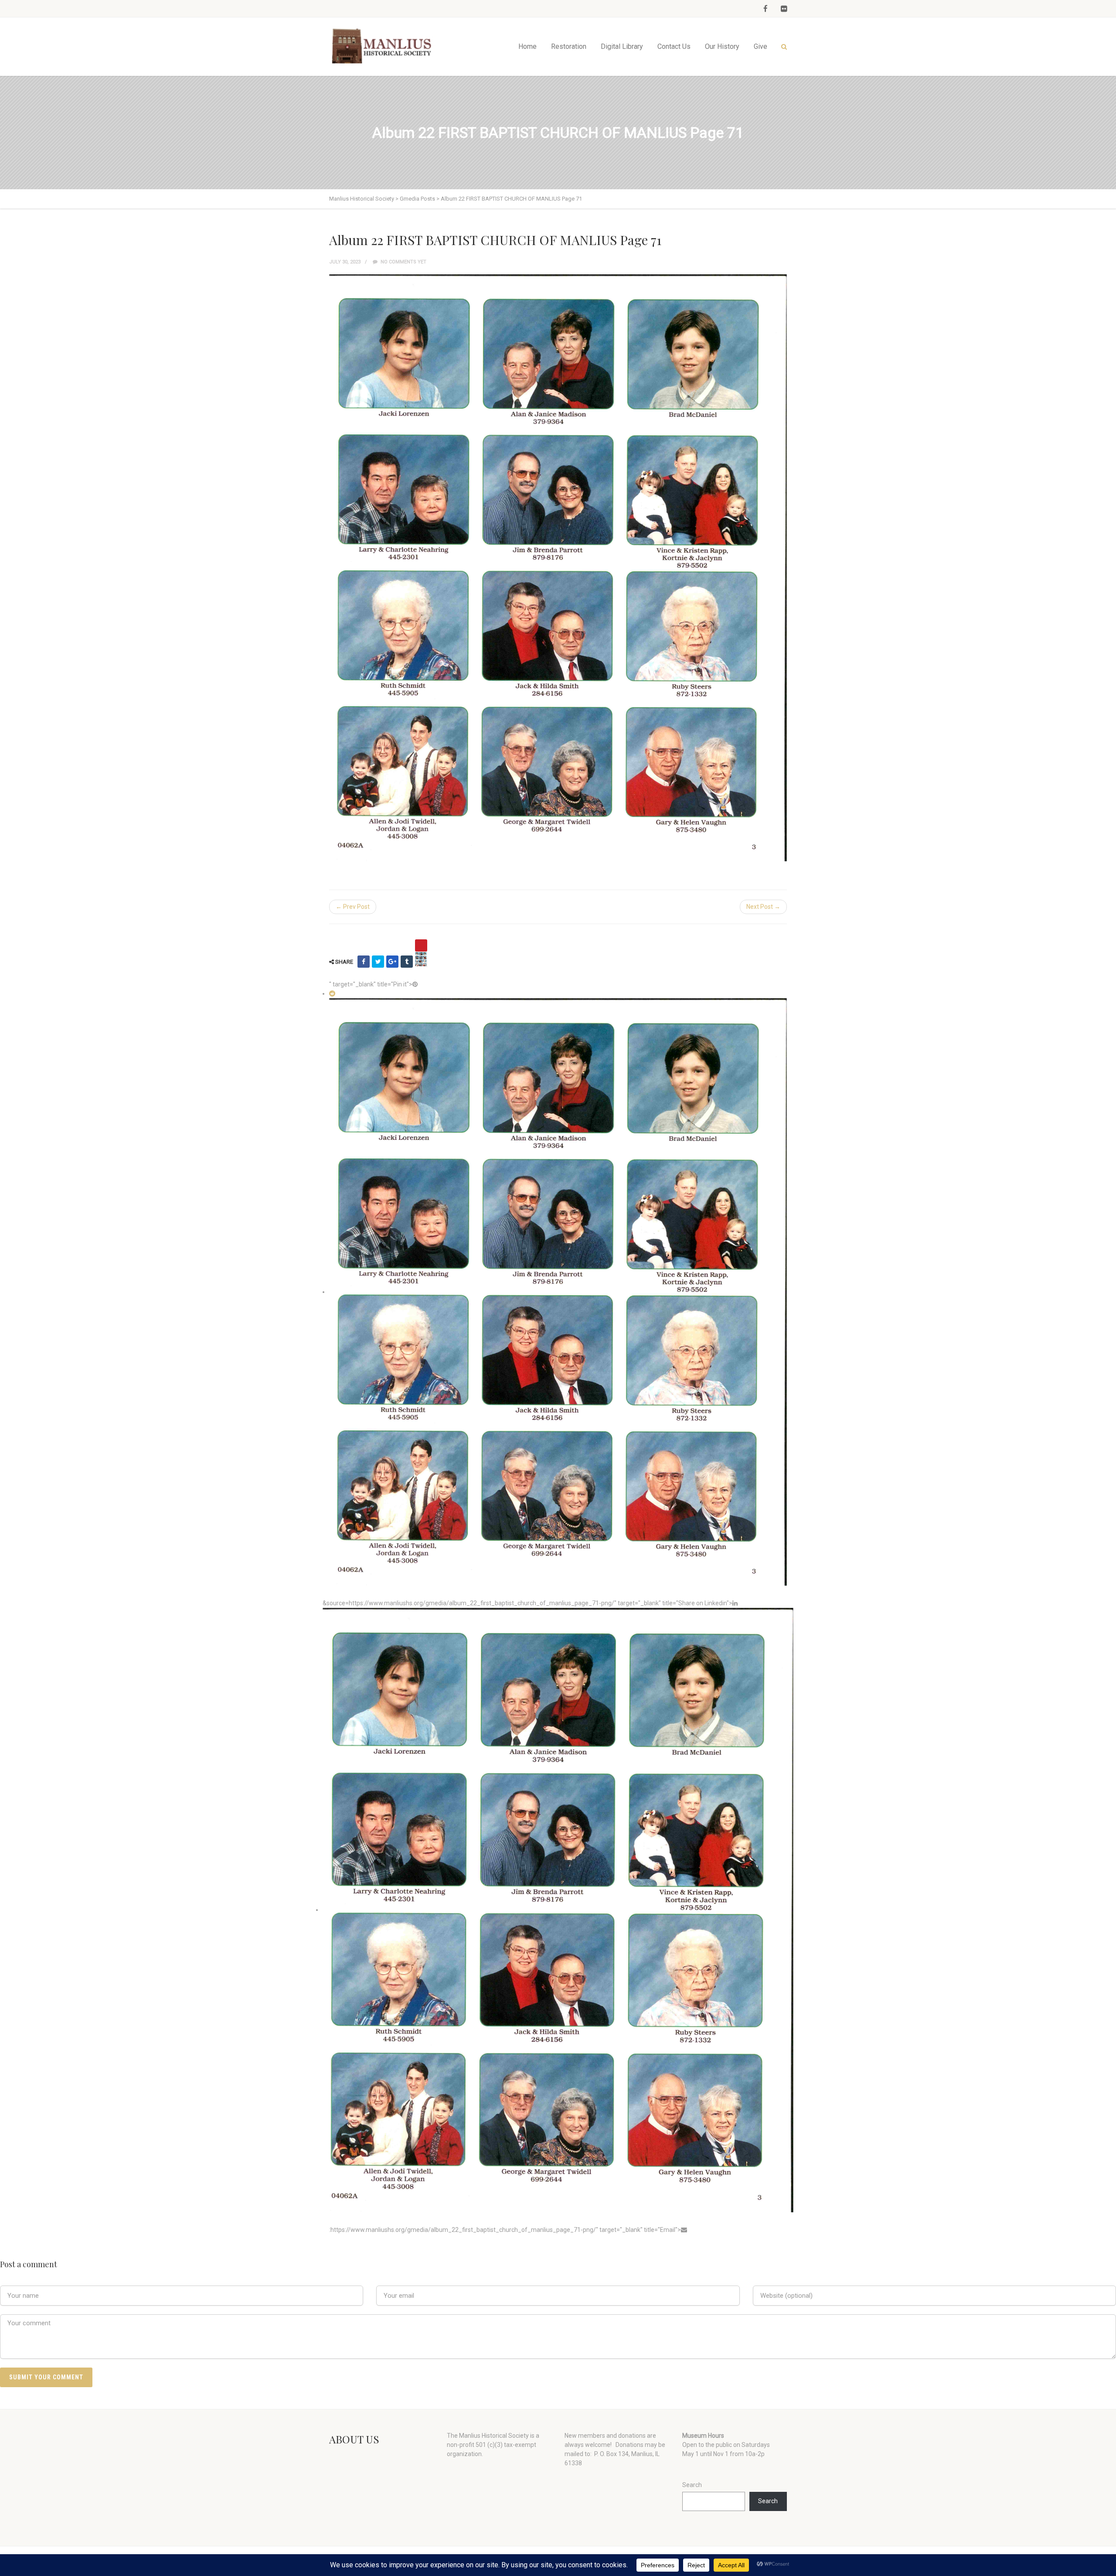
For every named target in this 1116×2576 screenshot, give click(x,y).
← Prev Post (353, 907)
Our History (722, 46)
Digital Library (622, 46)
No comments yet (403, 262)
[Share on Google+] (392, 962)
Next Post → (763, 907)
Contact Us (674, 46)
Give (760, 46)
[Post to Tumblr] (407, 962)
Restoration (569, 46)
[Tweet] (378, 962)
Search (692, 2485)
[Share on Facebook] (364, 962)
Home (527, 46)
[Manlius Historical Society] (384, 46)
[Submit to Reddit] (332, 993)
